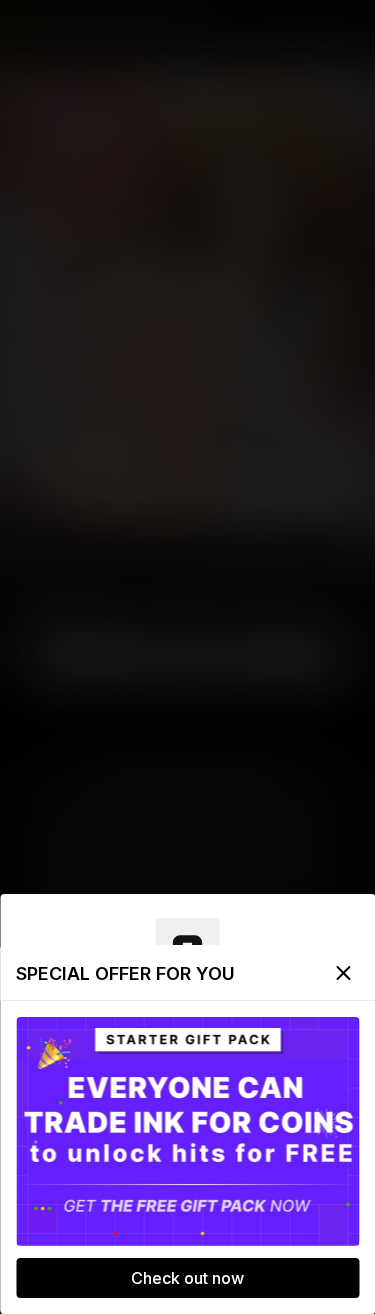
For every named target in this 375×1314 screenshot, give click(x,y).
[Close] (343, 973)
